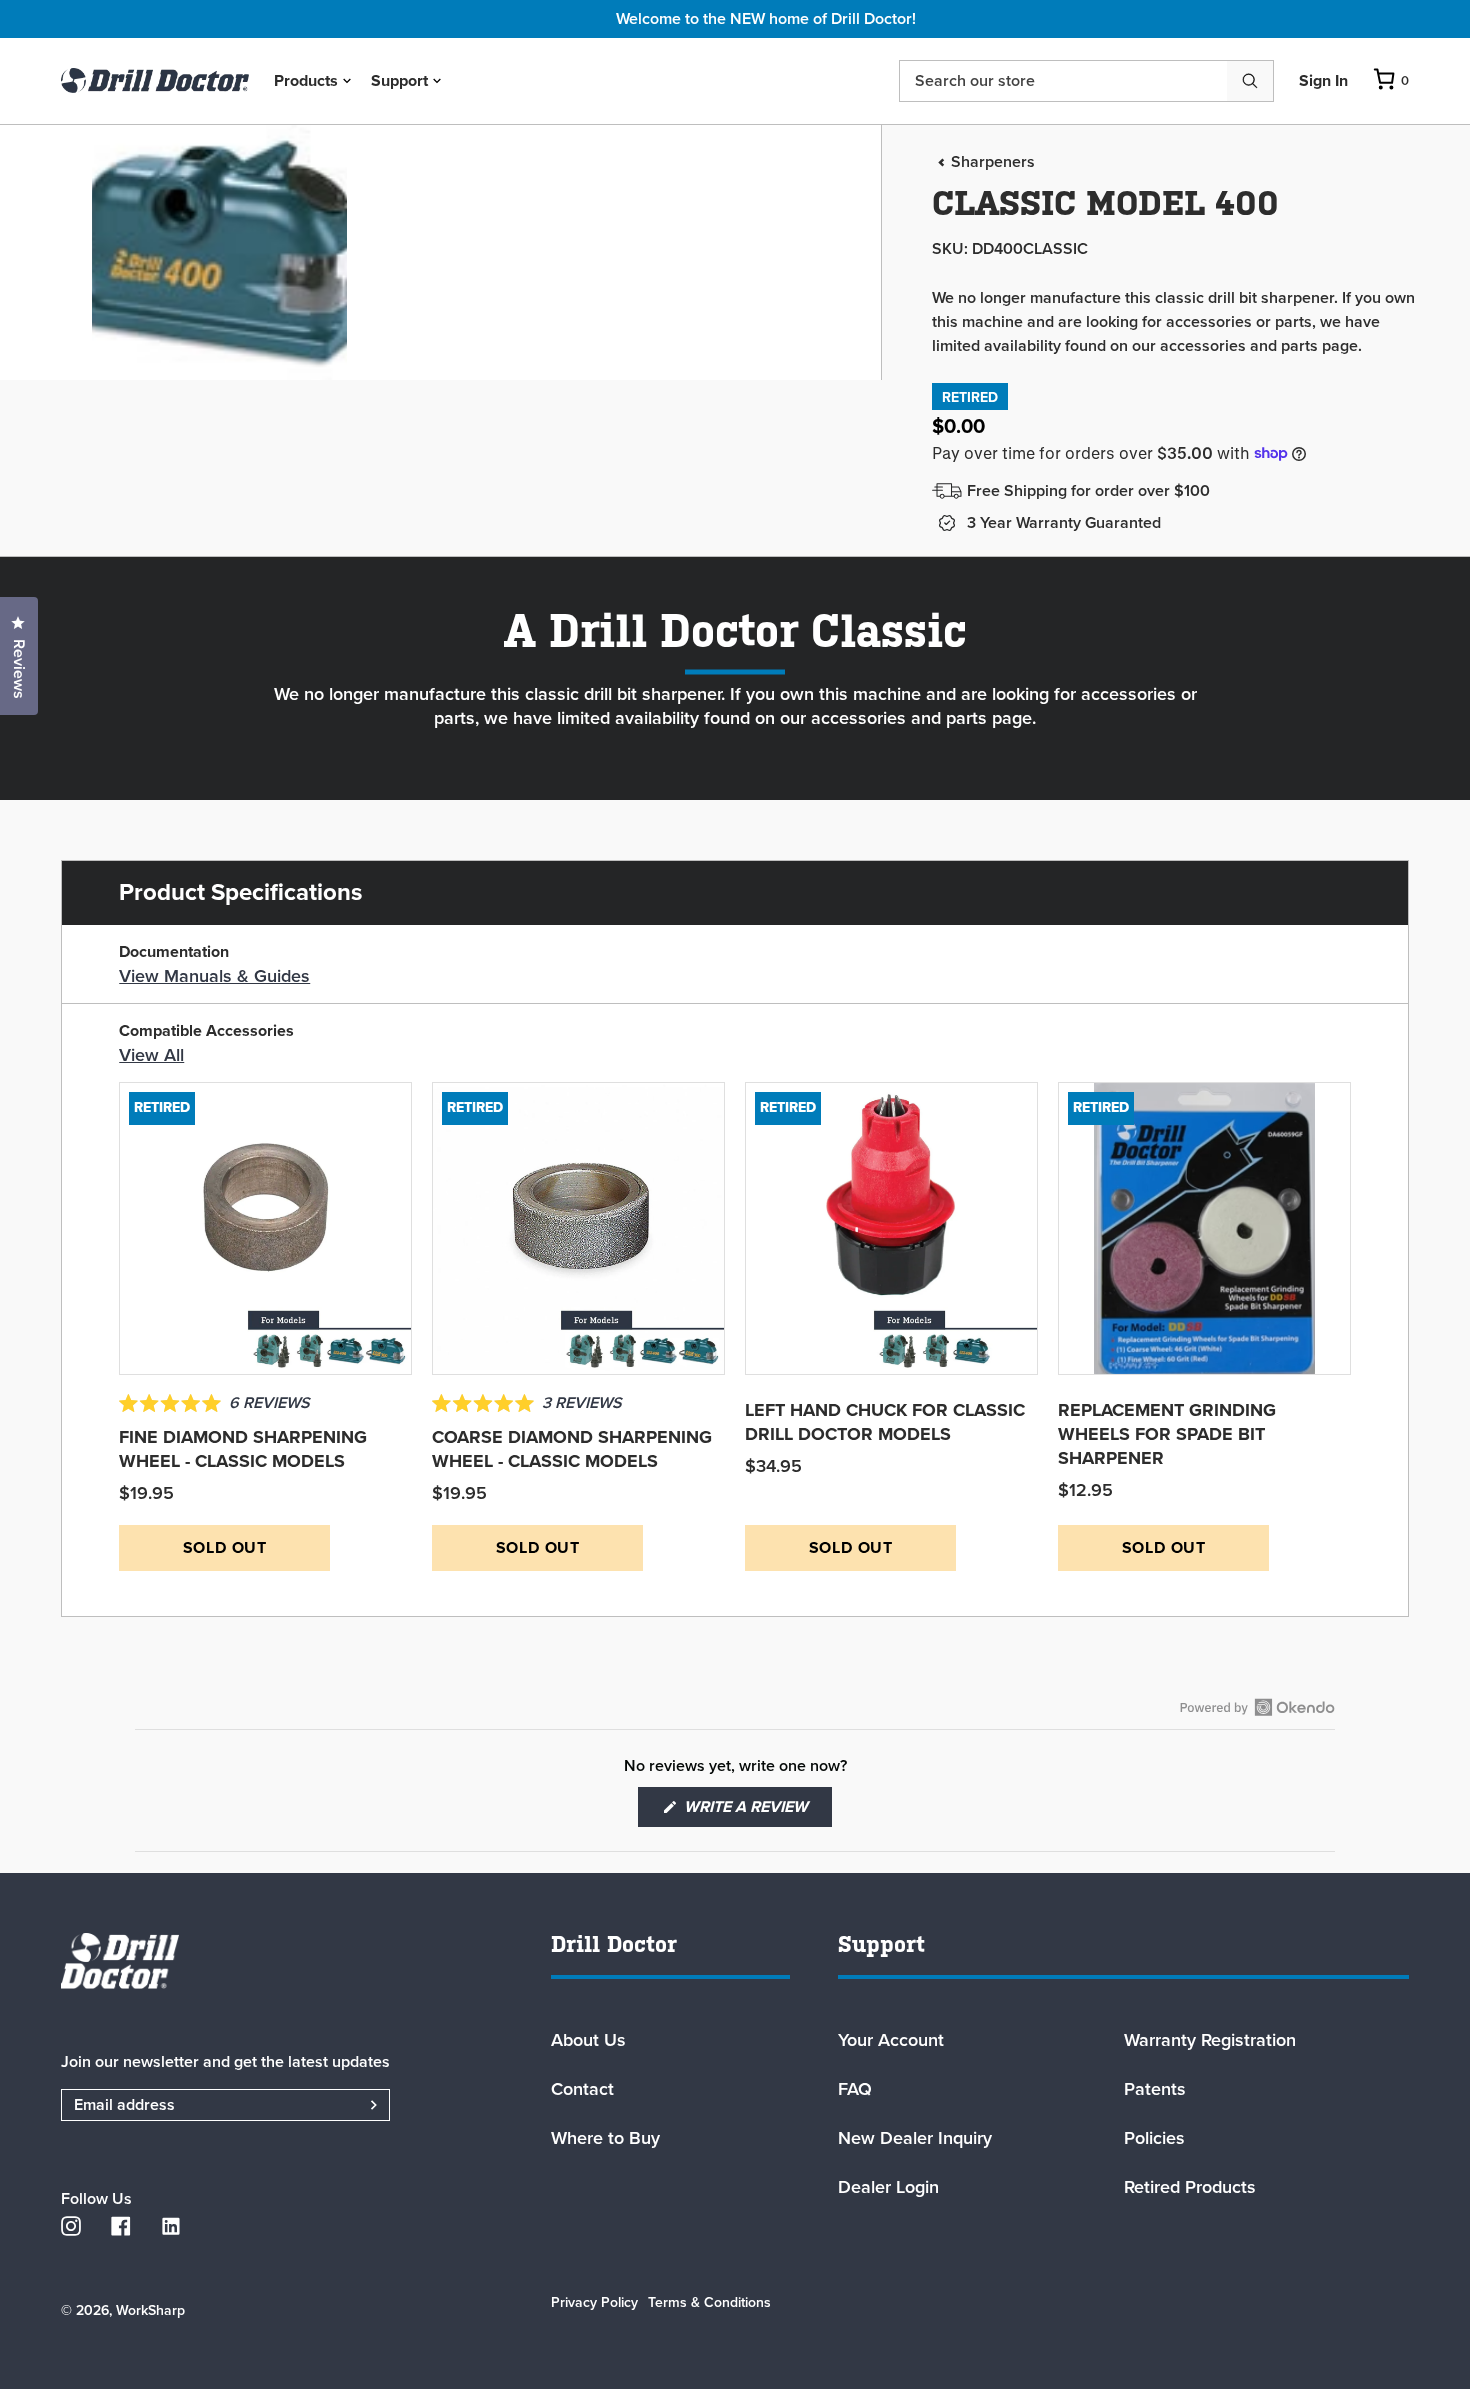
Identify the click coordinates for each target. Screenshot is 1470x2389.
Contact (582, 2089)
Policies (1154, 2138)
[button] (214, 1404)
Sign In (1323, 81)
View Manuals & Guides (214, 976)
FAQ (855, 2089)
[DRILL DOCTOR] (155, 80)
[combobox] (1063, 81)
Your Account (891, 2040)
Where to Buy (605, 2138)
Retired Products (1190, 2187)
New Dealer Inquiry (915, 2138)
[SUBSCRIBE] (349, 2105)
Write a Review (756, 1811)
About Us (588, 2040)
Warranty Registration (1210, 2040)
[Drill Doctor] (245, 1961)
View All (151, 1055)
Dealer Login (888, 2187)
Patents (1155, 2089)
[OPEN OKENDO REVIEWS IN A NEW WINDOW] (1257, 1707)
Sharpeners (993, 162)
